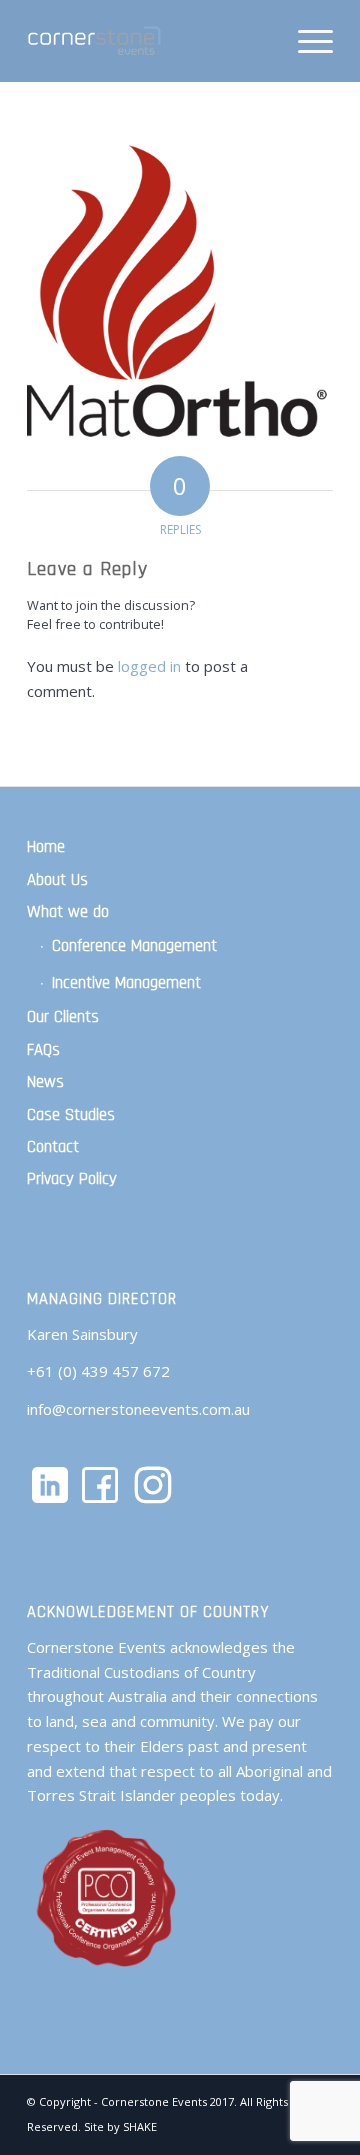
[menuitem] (305, 41)
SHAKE (140, 2126)
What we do (68, 912)
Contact (53, 1147)
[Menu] (305, 41)
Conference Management (134, 946)
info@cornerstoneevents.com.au (138, 1409)
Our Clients (63, 1017)
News (45, 1082)
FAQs (43, 1050)
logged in (149, 666)
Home (46, 847)
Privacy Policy (72, 1179)
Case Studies (71, 1115)
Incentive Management (126, 983)
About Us (57, 880)
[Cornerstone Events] (149, 41)
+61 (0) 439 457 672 (98, 1371)
